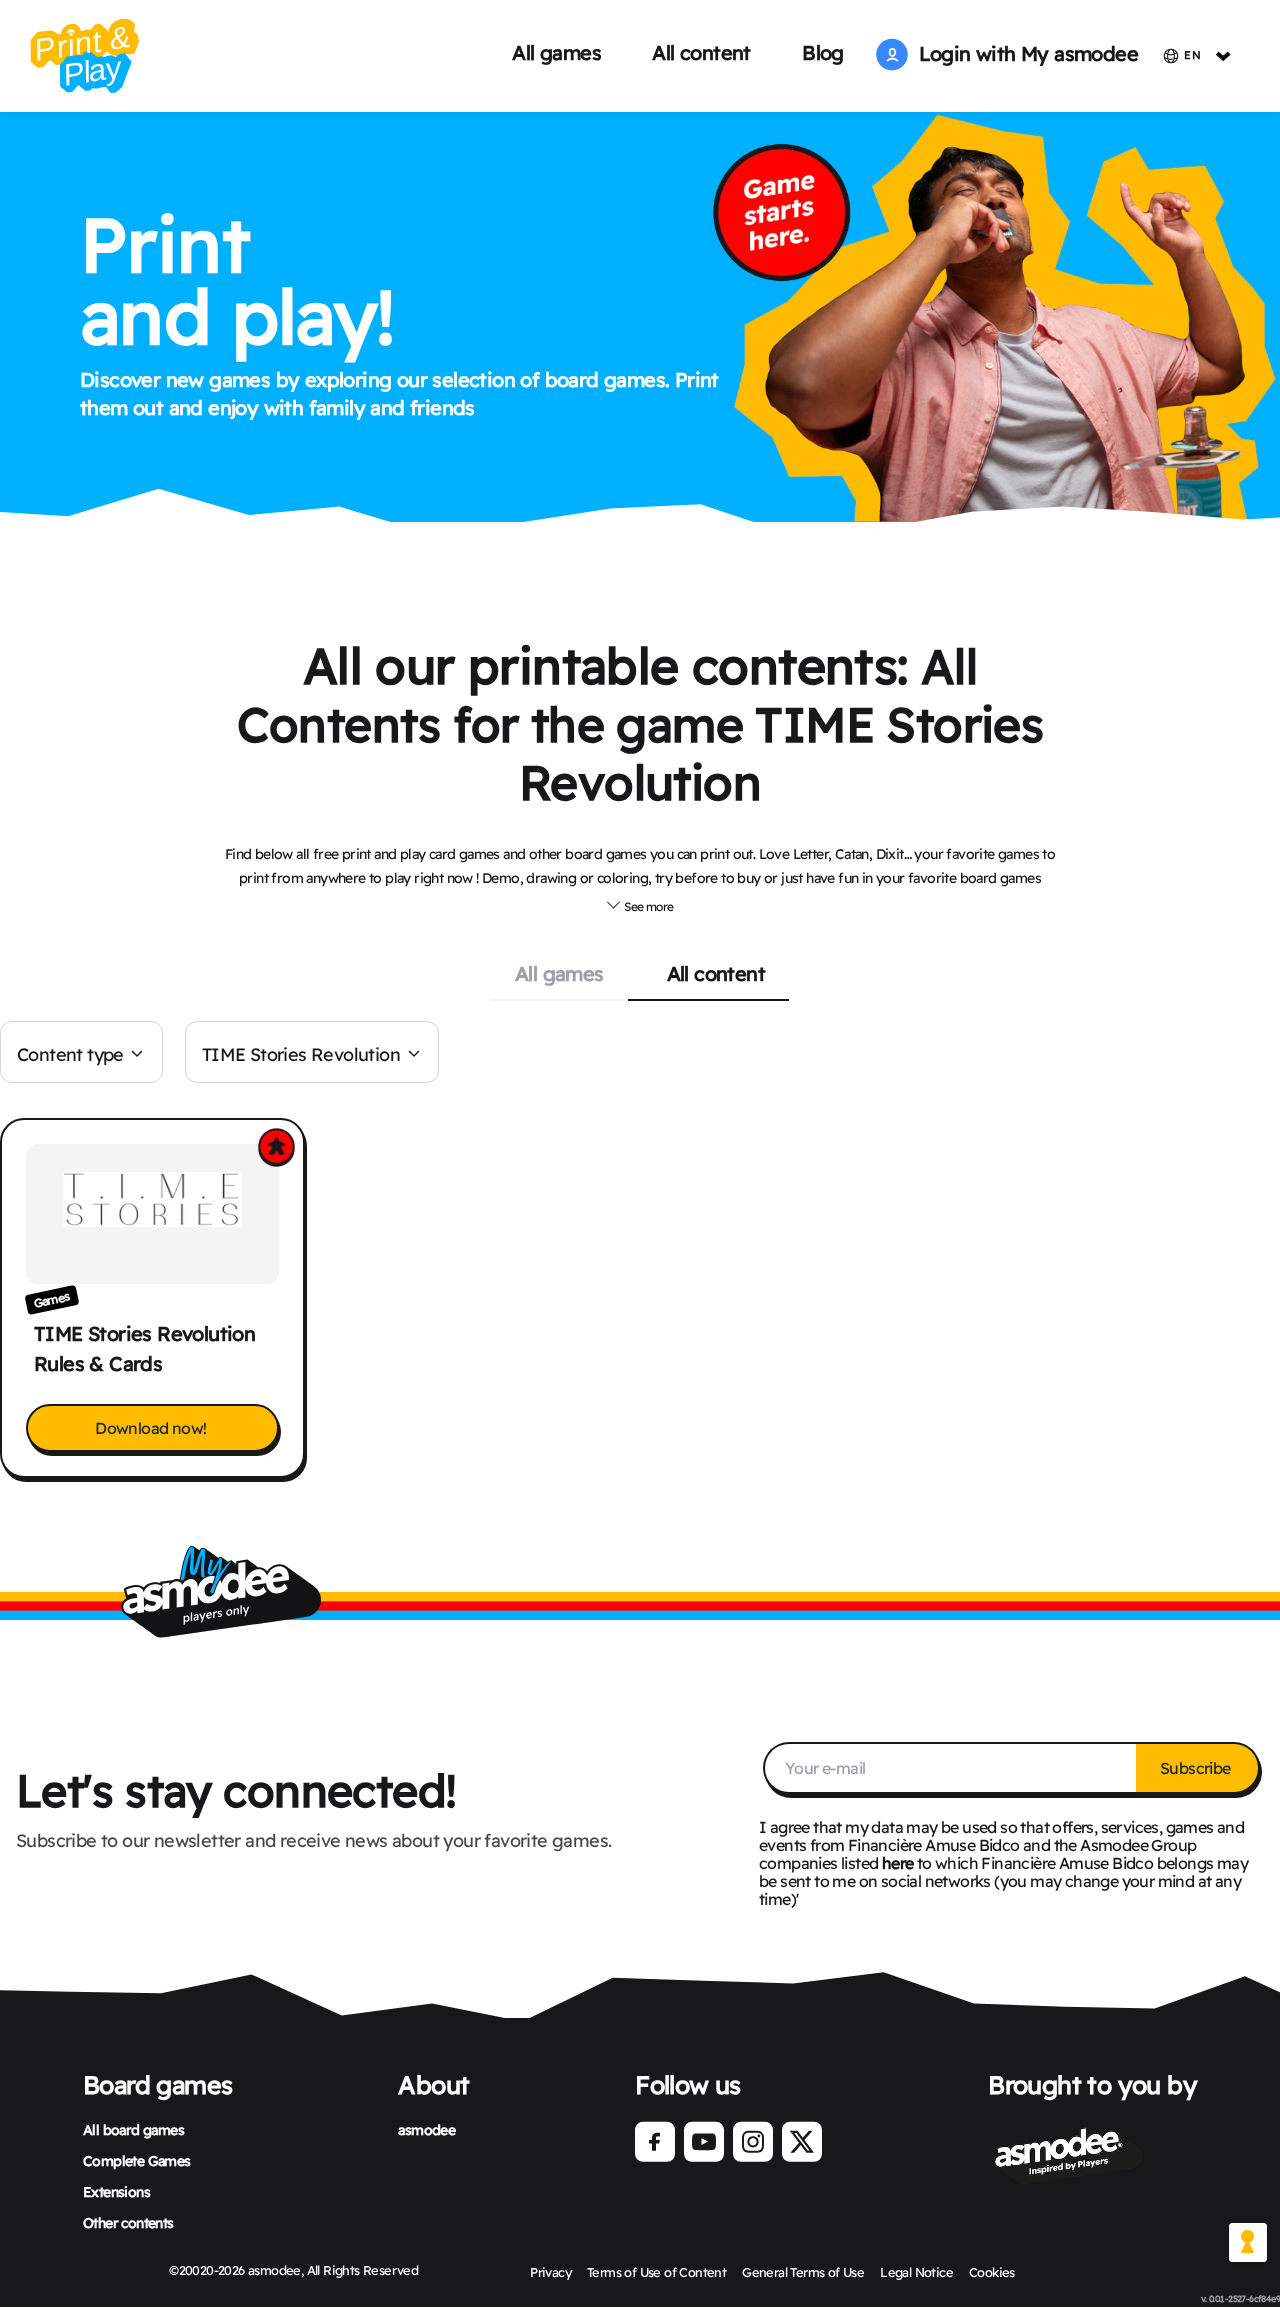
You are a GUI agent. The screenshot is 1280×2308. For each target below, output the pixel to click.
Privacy (550, 2272)
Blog (823, 52)
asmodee (426, 2130)
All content (701, 52)
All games (556, 52)
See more (647, 906)
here (898, 1863)
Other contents (128, 2223)
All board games (133, 2130)
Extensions (116, 2192)
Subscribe (1197, 1768)
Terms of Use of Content (656, 2272)
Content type (70, 1054)
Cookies (992, 2272)
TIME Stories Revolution (301, 1054)
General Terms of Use (803, 2272)
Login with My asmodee (1023, 53)
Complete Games (137, 2161)
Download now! (152, 1428)
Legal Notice (916, 2272)
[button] (639, 904)
